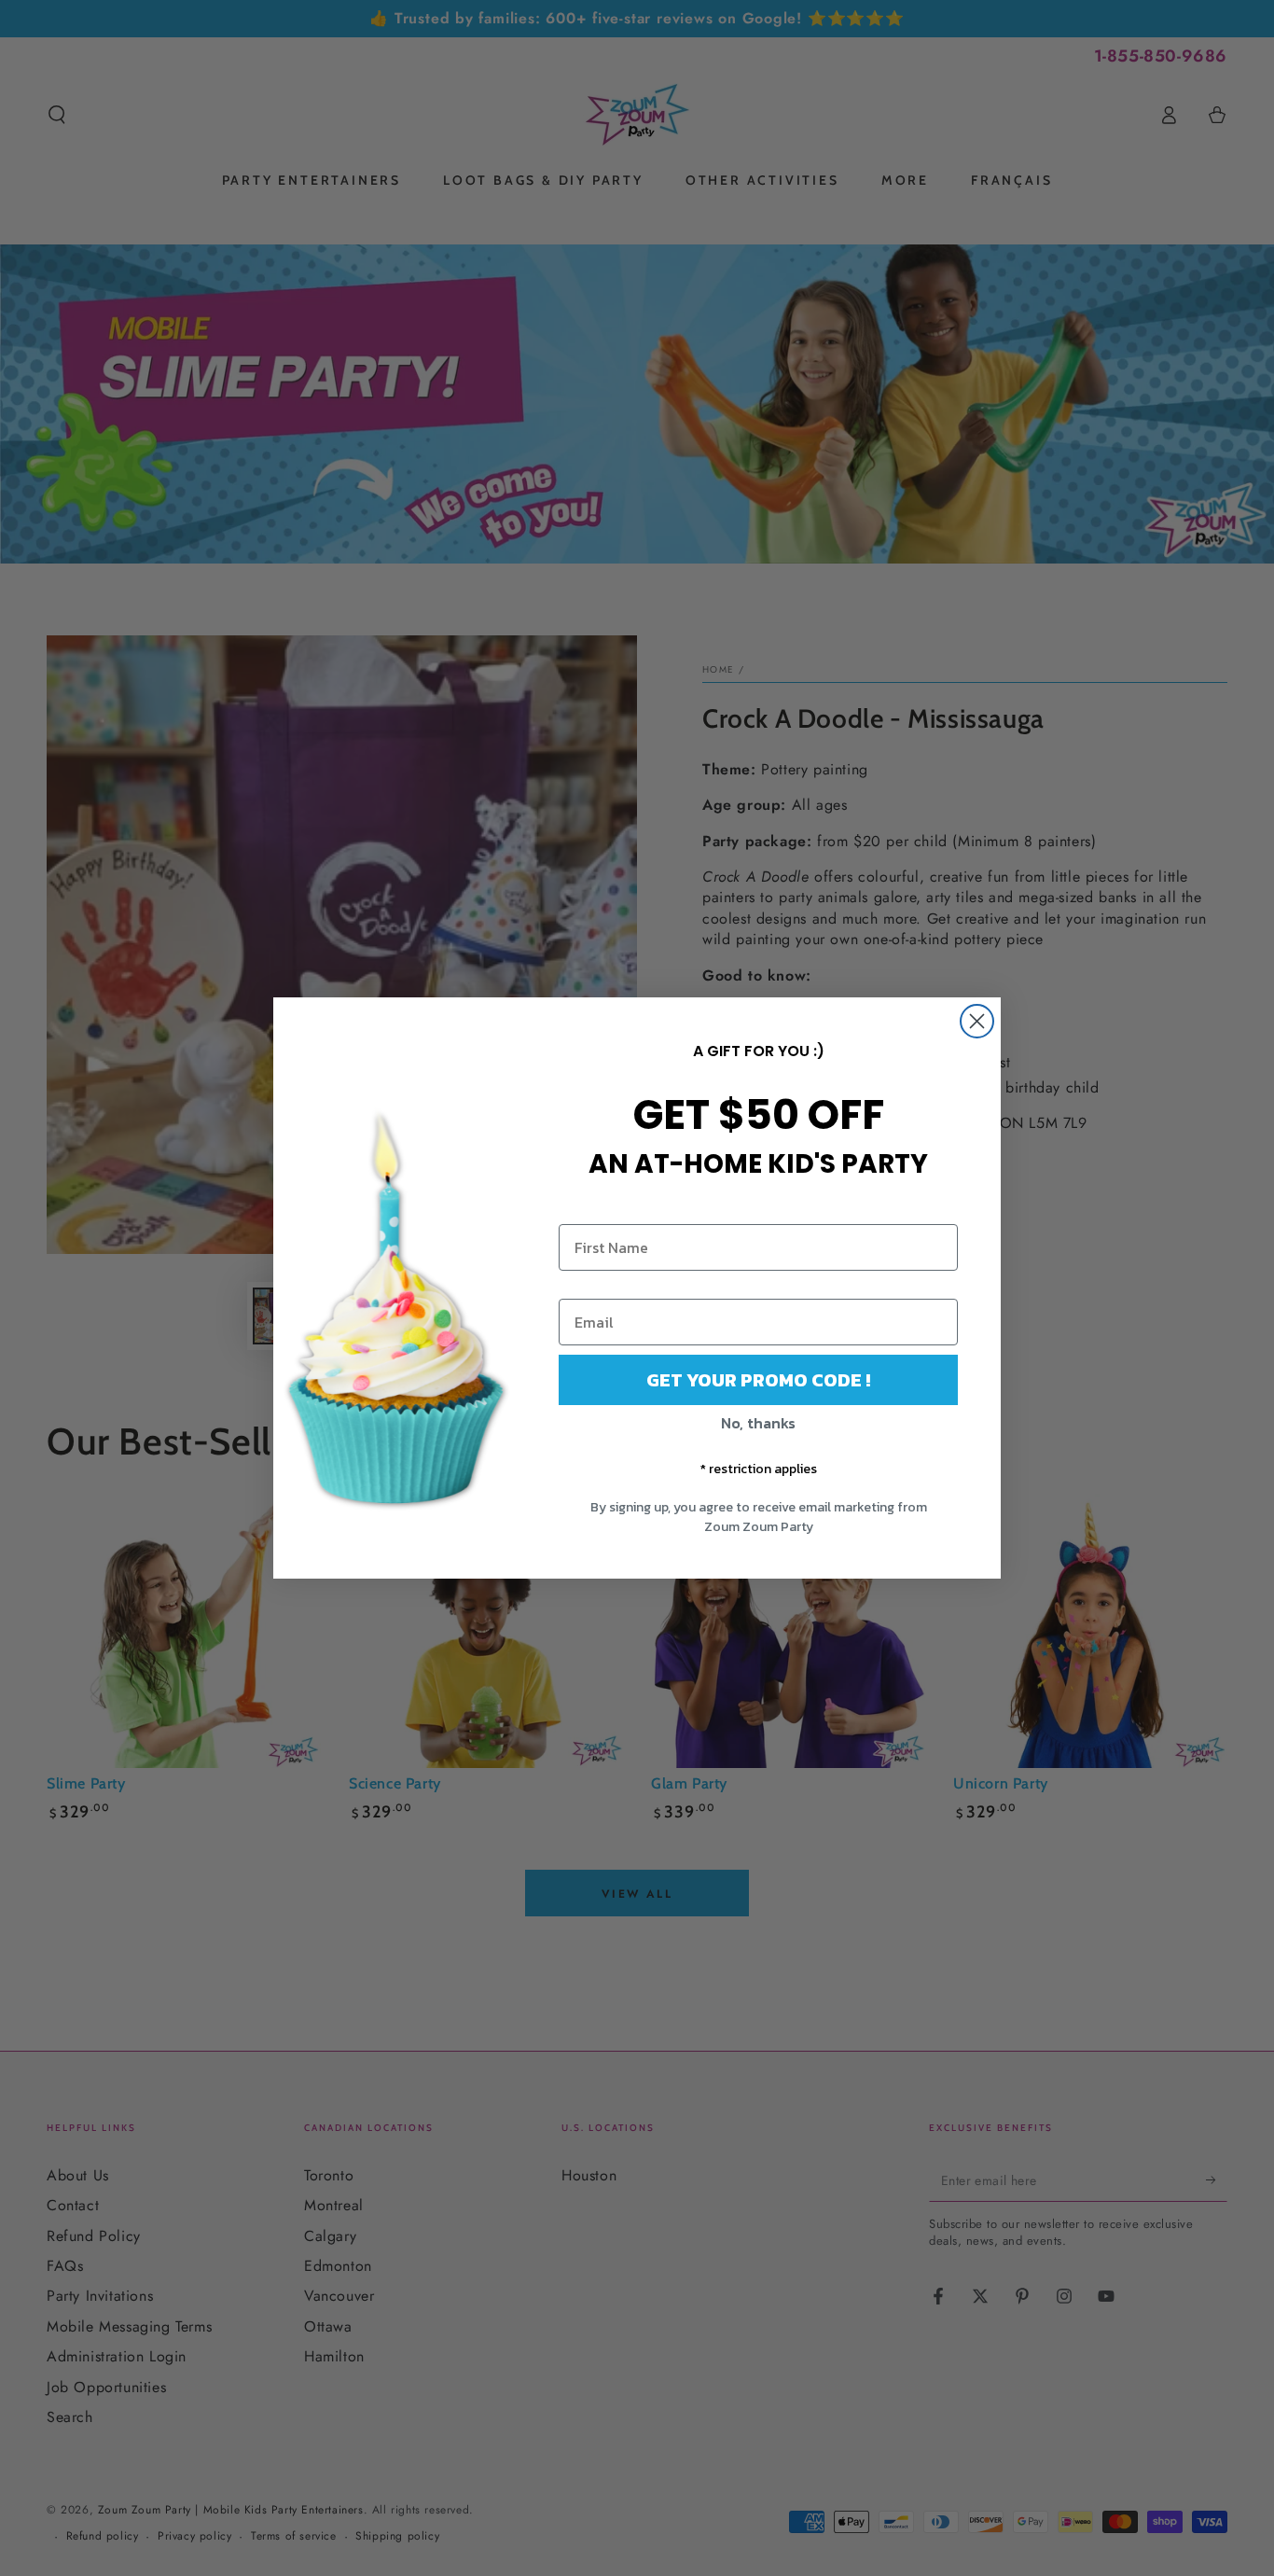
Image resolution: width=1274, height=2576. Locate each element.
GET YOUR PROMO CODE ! (758, 1380)
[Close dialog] (977, 1021)
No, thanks (758, 1423)
